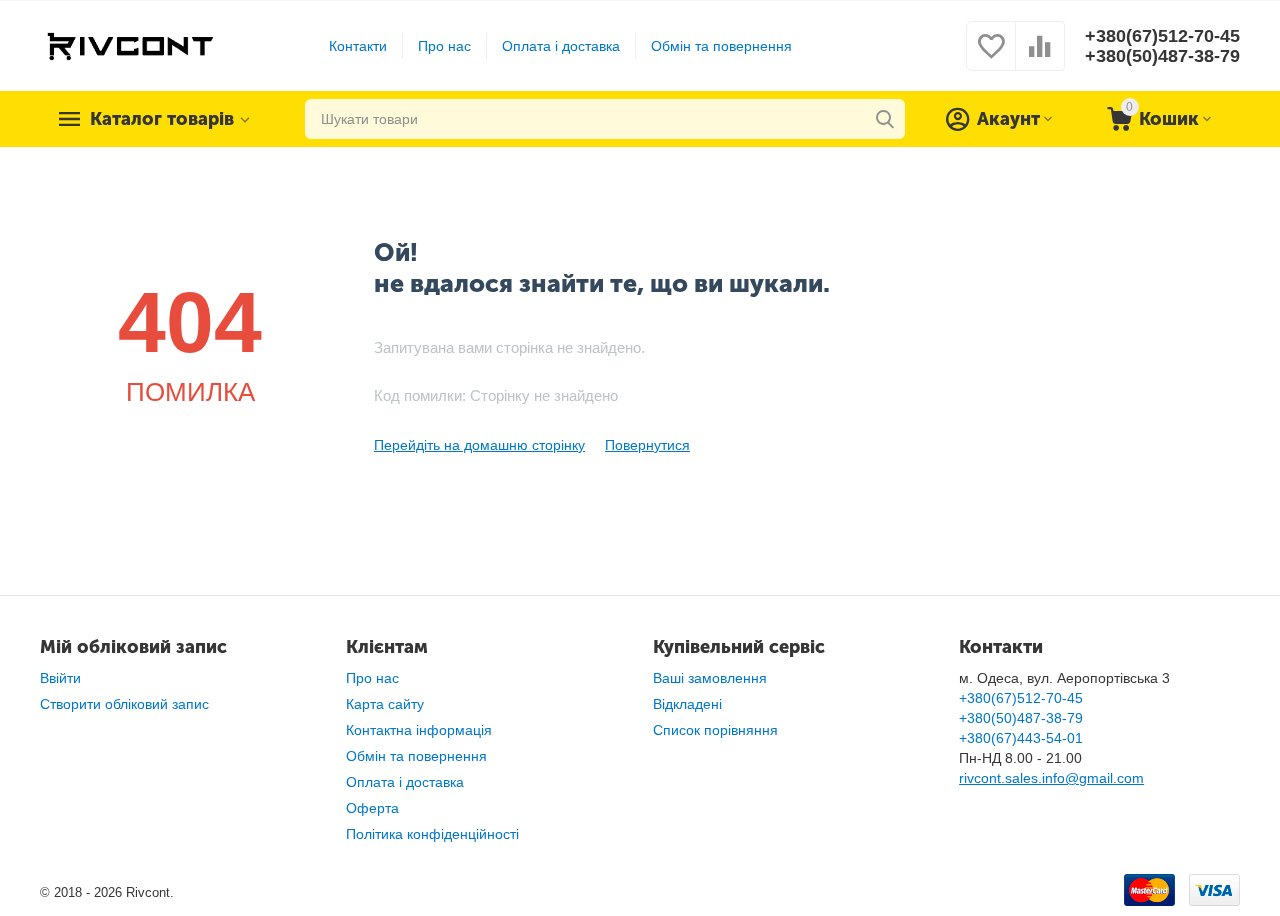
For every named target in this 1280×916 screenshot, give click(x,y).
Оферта (372, 808)
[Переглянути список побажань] (991, 57)
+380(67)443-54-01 (1021, 738)
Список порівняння (715, 730)
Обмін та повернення (721, 46)
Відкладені (687, 704)
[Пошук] (885, 119)
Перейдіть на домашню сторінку (479, 445)
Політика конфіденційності (432, 834)
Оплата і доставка (561, 46)
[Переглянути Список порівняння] (1040, 57)
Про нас (444, 46)
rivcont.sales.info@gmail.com (1051, 778)
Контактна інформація (419, 730)
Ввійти (60, 678)
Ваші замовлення (710, 678)
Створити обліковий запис (124, 704)
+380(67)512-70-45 (1162, 36)
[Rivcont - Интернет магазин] (129, 45)
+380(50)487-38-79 (1162, 56)
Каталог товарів (162, 119)
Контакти (358, 46)
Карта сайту (385, 704)
